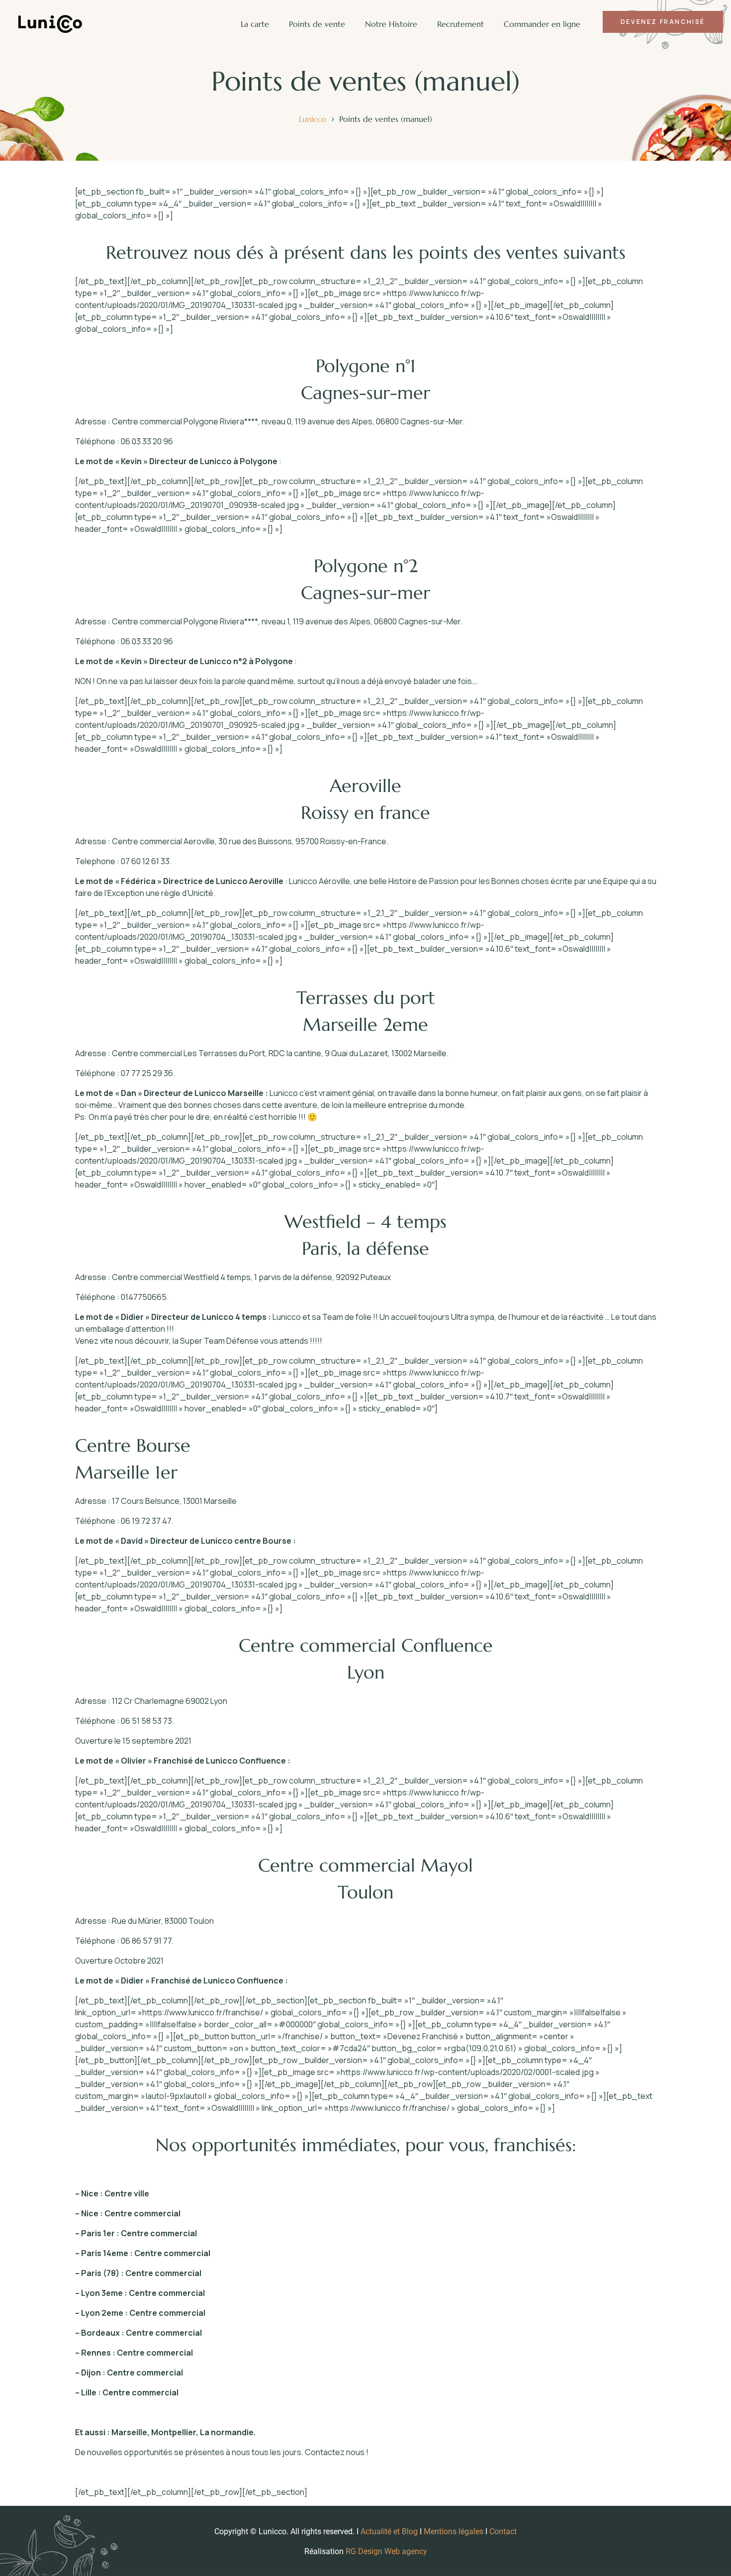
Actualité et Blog (389, 2531)
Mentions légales (454, 2531)
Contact (503, 2531)
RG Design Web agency (386, 2551)
